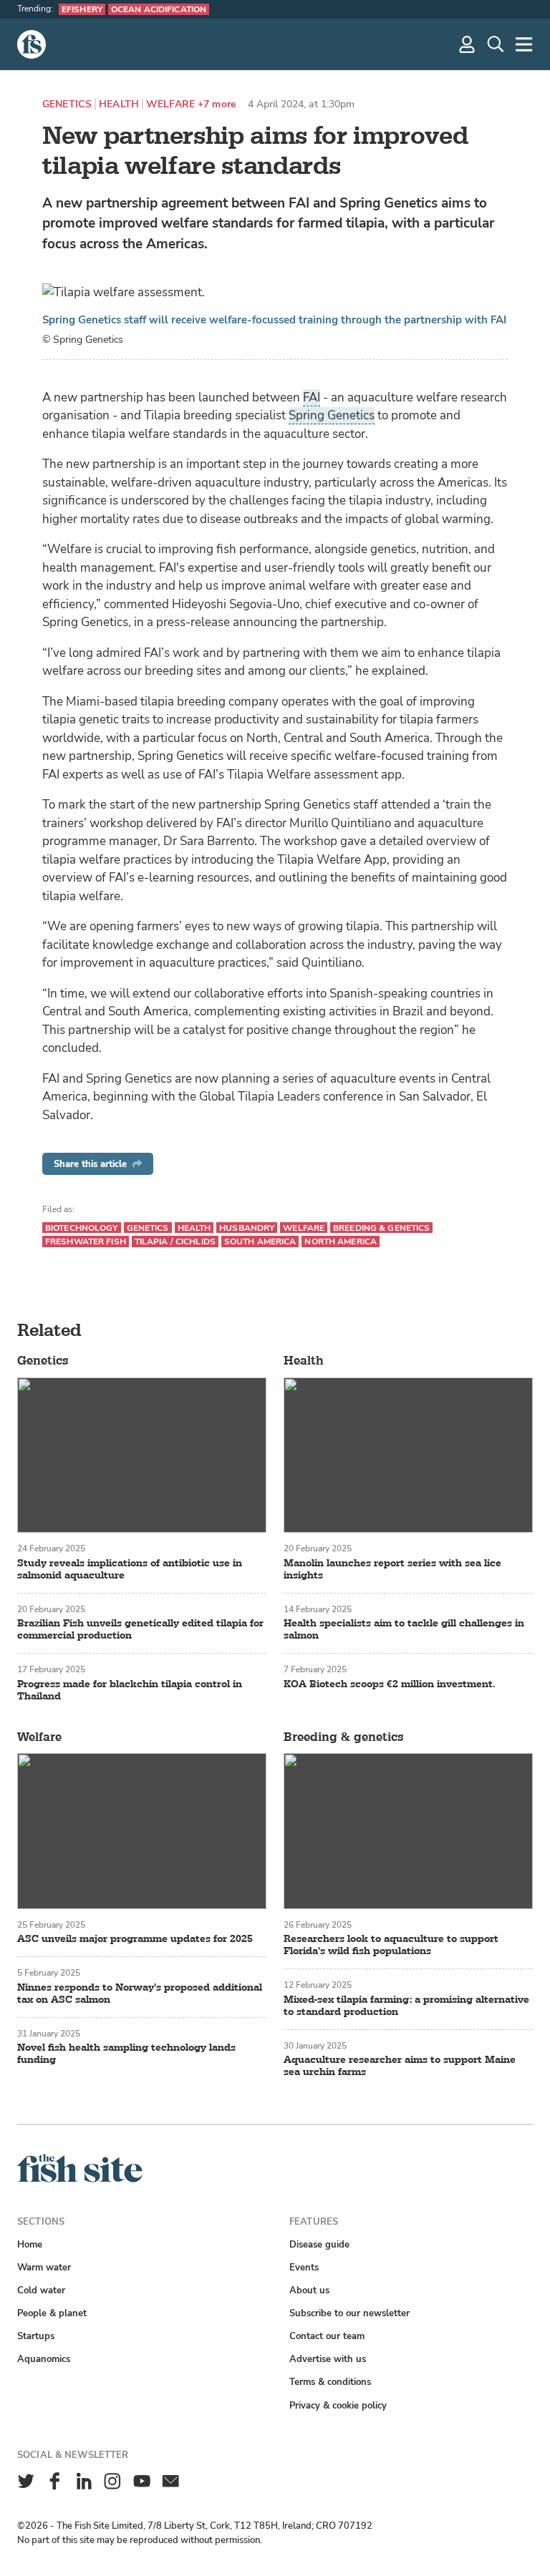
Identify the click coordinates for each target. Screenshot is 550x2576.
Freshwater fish (86, 1241)
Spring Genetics (332, 415)
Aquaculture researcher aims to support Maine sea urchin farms (400, 2066)
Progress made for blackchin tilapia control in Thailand (130, 1690)
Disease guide (319, 2244)
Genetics (67, 104)
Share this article (90, 1164)
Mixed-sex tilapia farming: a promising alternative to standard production (406, 2006)
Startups (36, 2336)
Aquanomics (44, 2359)
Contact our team (327, 2336)
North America (341, 1241)
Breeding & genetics (381, 1228)
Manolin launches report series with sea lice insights (392, 1569)
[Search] (496, 44)
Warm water (44, 2267)
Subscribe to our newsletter (349, 2313)
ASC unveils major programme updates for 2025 (135, 1939)
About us (309, 2290)
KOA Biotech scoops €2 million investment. (389, 1684)
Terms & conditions (330, 2382)
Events (304, 2267)
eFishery (82, 9)
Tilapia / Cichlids (175, 1241)
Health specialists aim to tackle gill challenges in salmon (404, 1629)
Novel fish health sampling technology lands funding (126, 2054)
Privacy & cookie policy (338, 2405)
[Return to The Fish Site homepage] (80, 2179)
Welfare (170, 104)
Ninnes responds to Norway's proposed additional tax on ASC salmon (140, 1994)
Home (30, 2244)
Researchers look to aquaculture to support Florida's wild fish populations (391, 1945)
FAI (312, 397)
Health (119, 104)
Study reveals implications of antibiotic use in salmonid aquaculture (130, 1569)
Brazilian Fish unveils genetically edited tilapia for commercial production (140, 1629)
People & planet (52, 2313)
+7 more (217, 104)
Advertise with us (328, 2359)
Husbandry (247, 1228)
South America (260, 1241)
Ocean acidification (159, 9)
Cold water (41, 2290)
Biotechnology (82, 1228)
